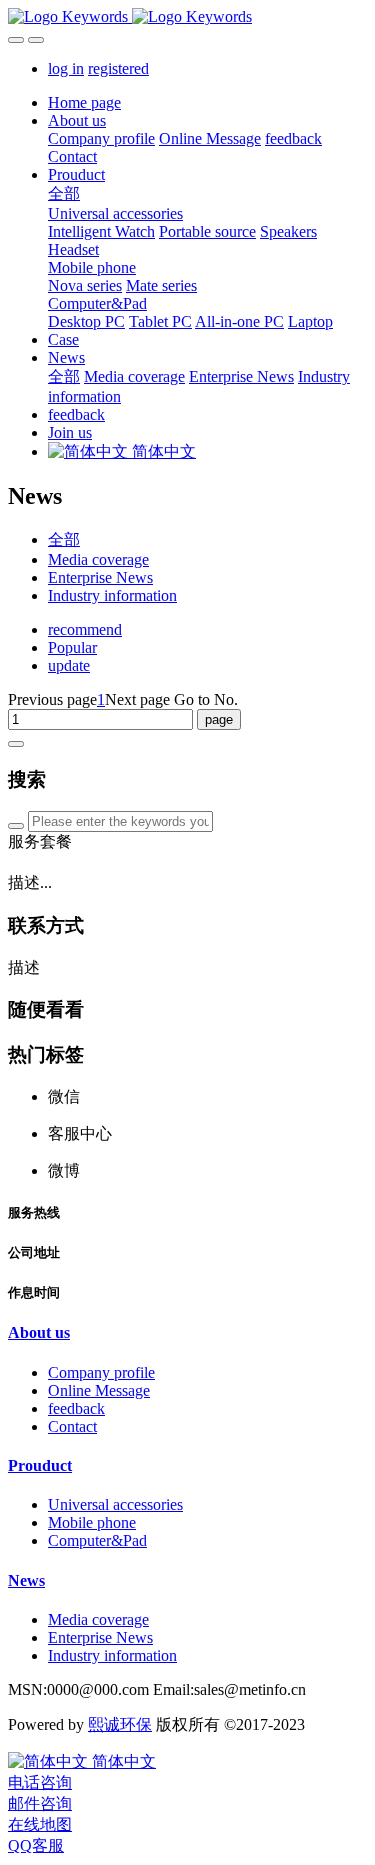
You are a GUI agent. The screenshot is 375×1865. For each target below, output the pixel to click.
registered (118, 68)
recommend (85, 629)
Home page (84, 102)
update (69, 665)
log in (66, 68)
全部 (64, 193)
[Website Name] (187, 17)
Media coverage (98, 559)
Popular (72, 647)
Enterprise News (100, 577)
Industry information (112, 595)
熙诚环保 (120, 1724)
